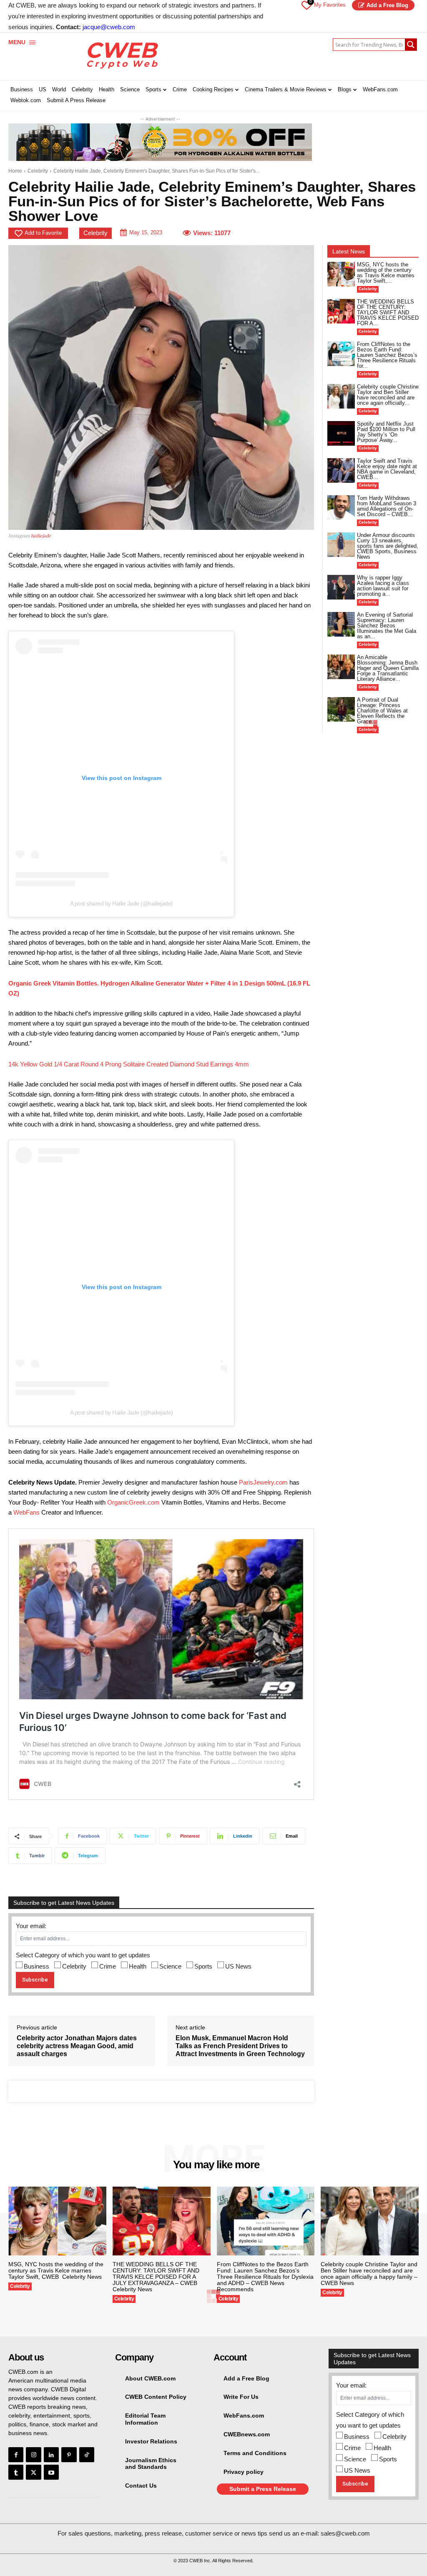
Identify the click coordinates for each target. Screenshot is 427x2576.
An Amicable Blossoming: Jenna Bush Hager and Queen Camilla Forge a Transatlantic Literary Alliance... (388, 668)
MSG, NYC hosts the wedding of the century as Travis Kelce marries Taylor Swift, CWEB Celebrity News (56, 2270)
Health (138, 1966)
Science (170, 1966)
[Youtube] (51, 2472)
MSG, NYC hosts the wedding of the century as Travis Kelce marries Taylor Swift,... (386, 273)
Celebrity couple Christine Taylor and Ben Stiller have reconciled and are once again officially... (388, 395)
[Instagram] (33, 2455)
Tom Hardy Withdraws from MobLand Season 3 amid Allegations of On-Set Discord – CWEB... (387, 506)
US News (238, 1966)
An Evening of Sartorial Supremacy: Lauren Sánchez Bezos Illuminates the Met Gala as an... (387, 626)
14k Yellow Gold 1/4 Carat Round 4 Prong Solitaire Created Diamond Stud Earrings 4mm (129, 1064)
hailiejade (40, 536)
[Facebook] (16, 2455)
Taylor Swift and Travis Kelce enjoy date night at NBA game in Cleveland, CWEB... (387, 469)
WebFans (26, 1512)
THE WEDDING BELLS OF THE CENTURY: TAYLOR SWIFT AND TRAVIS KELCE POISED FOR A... (388, 312)
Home (15, 171)
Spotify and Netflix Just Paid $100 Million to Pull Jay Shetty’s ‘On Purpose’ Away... (386, 432)
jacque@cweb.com (109, 27)
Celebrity (38, 171)
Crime (108, 1966)
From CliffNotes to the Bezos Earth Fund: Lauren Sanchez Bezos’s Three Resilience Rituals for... (387, 355)
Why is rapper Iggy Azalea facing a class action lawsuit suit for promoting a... (383, 586)
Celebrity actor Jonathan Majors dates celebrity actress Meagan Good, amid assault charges (77, 2046)
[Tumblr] (16, 2472)
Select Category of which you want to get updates (83, 1955)
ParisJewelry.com (263, 1482)
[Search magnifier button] (411, 45)
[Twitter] (33, 2472)
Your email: (31, 1926)
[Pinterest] (69, 2455)
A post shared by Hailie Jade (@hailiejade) (122, 903)
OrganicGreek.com (133, 1502)
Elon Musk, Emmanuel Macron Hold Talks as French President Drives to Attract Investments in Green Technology (240, 2046)
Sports (203, 1966)
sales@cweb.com (345, 2533)
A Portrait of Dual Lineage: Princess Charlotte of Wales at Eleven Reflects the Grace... (382, 711)
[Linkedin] (51, 2455)
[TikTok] (87, 2455)
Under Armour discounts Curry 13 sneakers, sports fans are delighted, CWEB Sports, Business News (388, 546)
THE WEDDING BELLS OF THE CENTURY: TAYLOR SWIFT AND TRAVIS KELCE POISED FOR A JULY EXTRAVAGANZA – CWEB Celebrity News (156, 2277)
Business (36, 1966)
